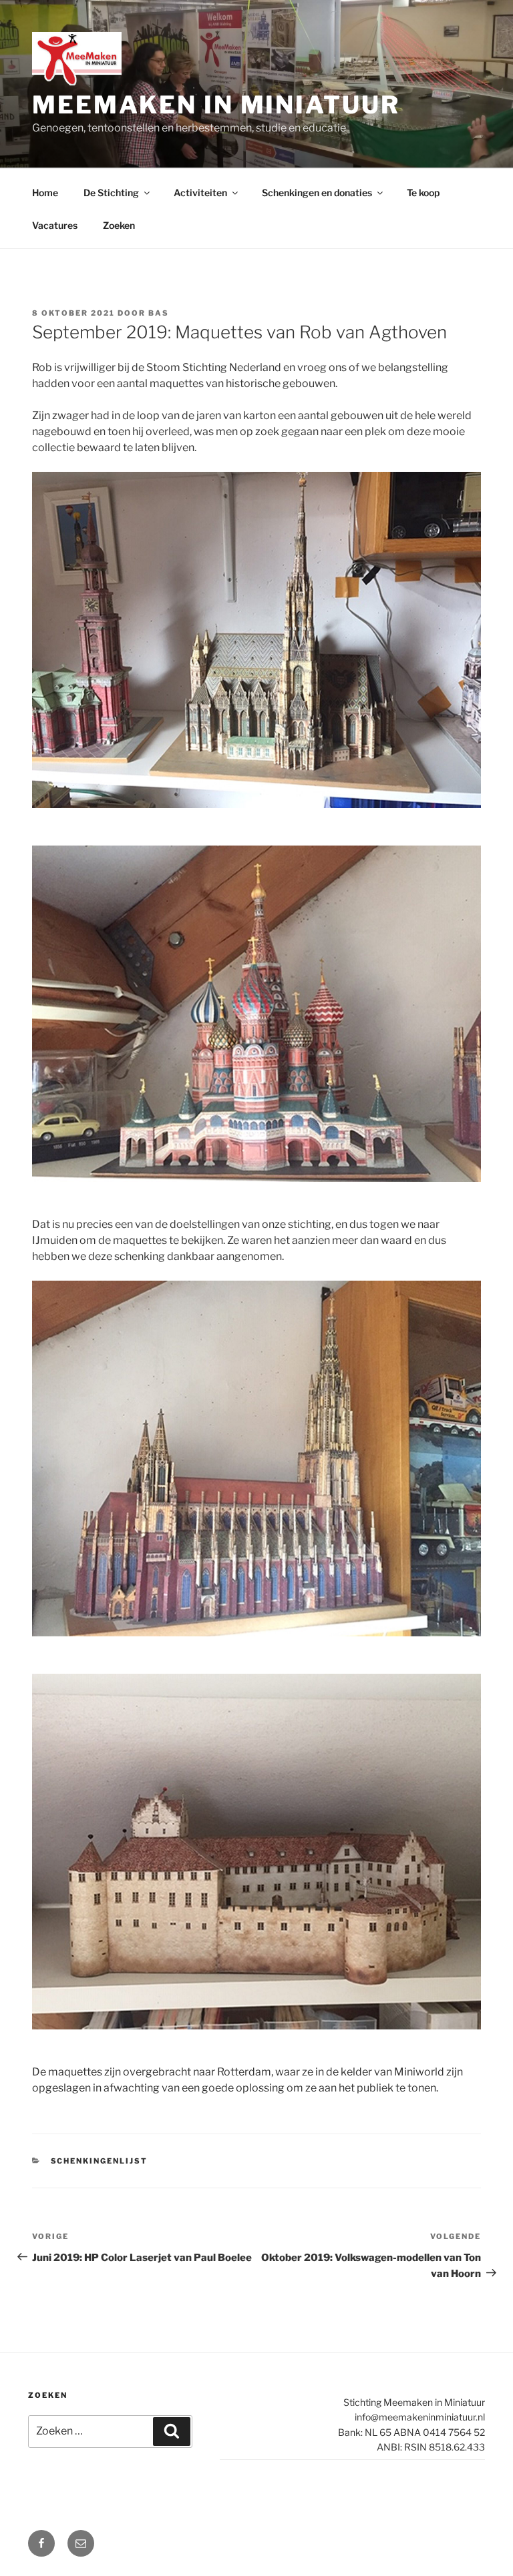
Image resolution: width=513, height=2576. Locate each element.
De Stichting (111, 193)
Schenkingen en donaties (317, 193)
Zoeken (119, 225)
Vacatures (55, 225)
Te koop (423, 193)
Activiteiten (200, 193)
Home (45, 193)
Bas (159, 313)
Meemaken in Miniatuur (216, 105)
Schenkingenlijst (100, 2161)
